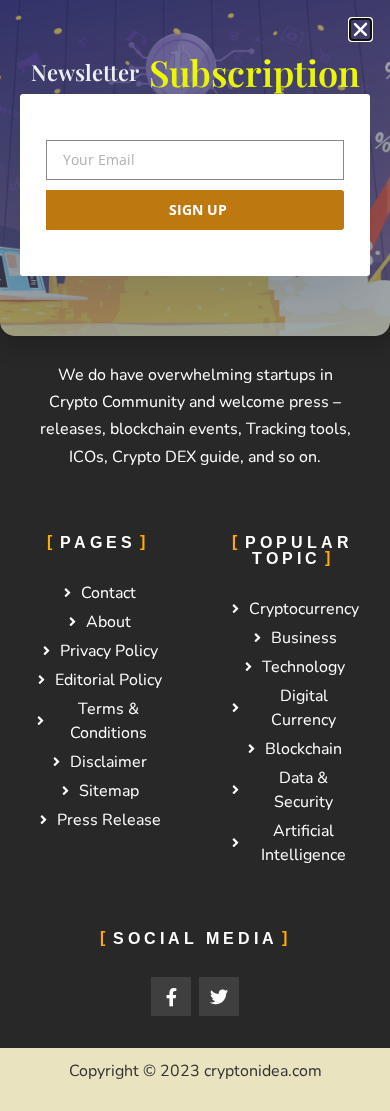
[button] (360, 29)
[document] (195, 555)
